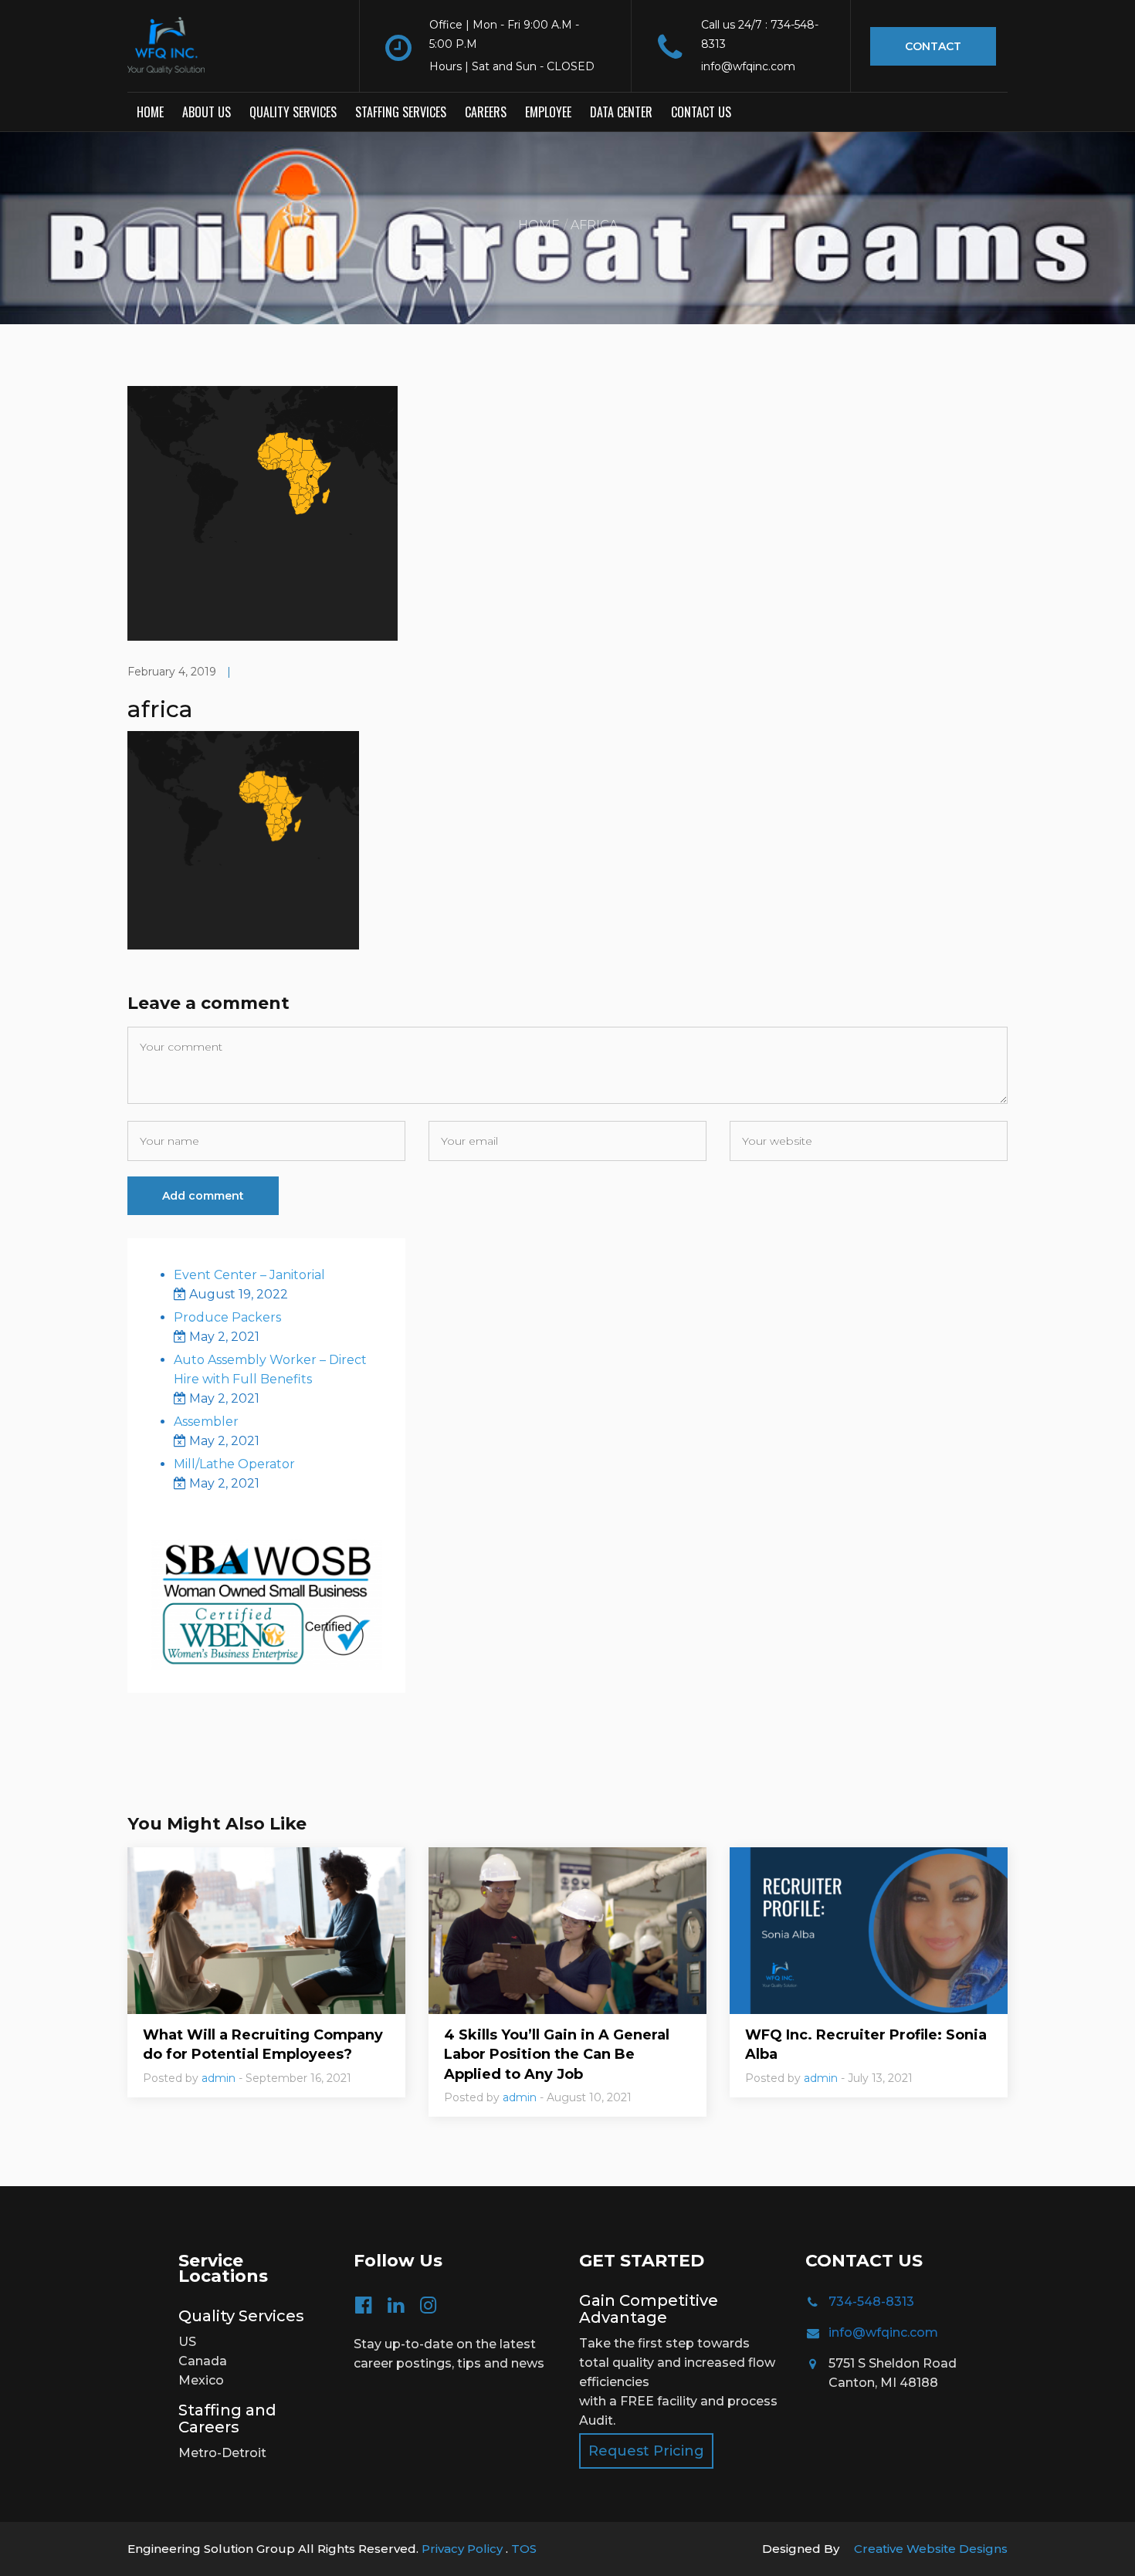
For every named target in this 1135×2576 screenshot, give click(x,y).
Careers (486, 112)
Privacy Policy (464, 2549)
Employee (548, 112)
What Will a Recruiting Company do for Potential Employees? (263, 2045)
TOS (524, 2549)
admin (219, 2078)
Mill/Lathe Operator (234, 1464)
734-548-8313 (871, 2302)
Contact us (701, 112)
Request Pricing (646, 2451)
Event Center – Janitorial (249, 1275)
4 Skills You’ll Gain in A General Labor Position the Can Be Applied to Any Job (557, 2054)
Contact (933, 46)
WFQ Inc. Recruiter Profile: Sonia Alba (866, 2045)
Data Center (621, 112)
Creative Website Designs (931, 2549)
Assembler (206, 1422)
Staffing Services (401, 112)
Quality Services (293, 112)
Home (150, 112)
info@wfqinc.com (883, 2332)
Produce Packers (227, 1317)
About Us (207, 112)
